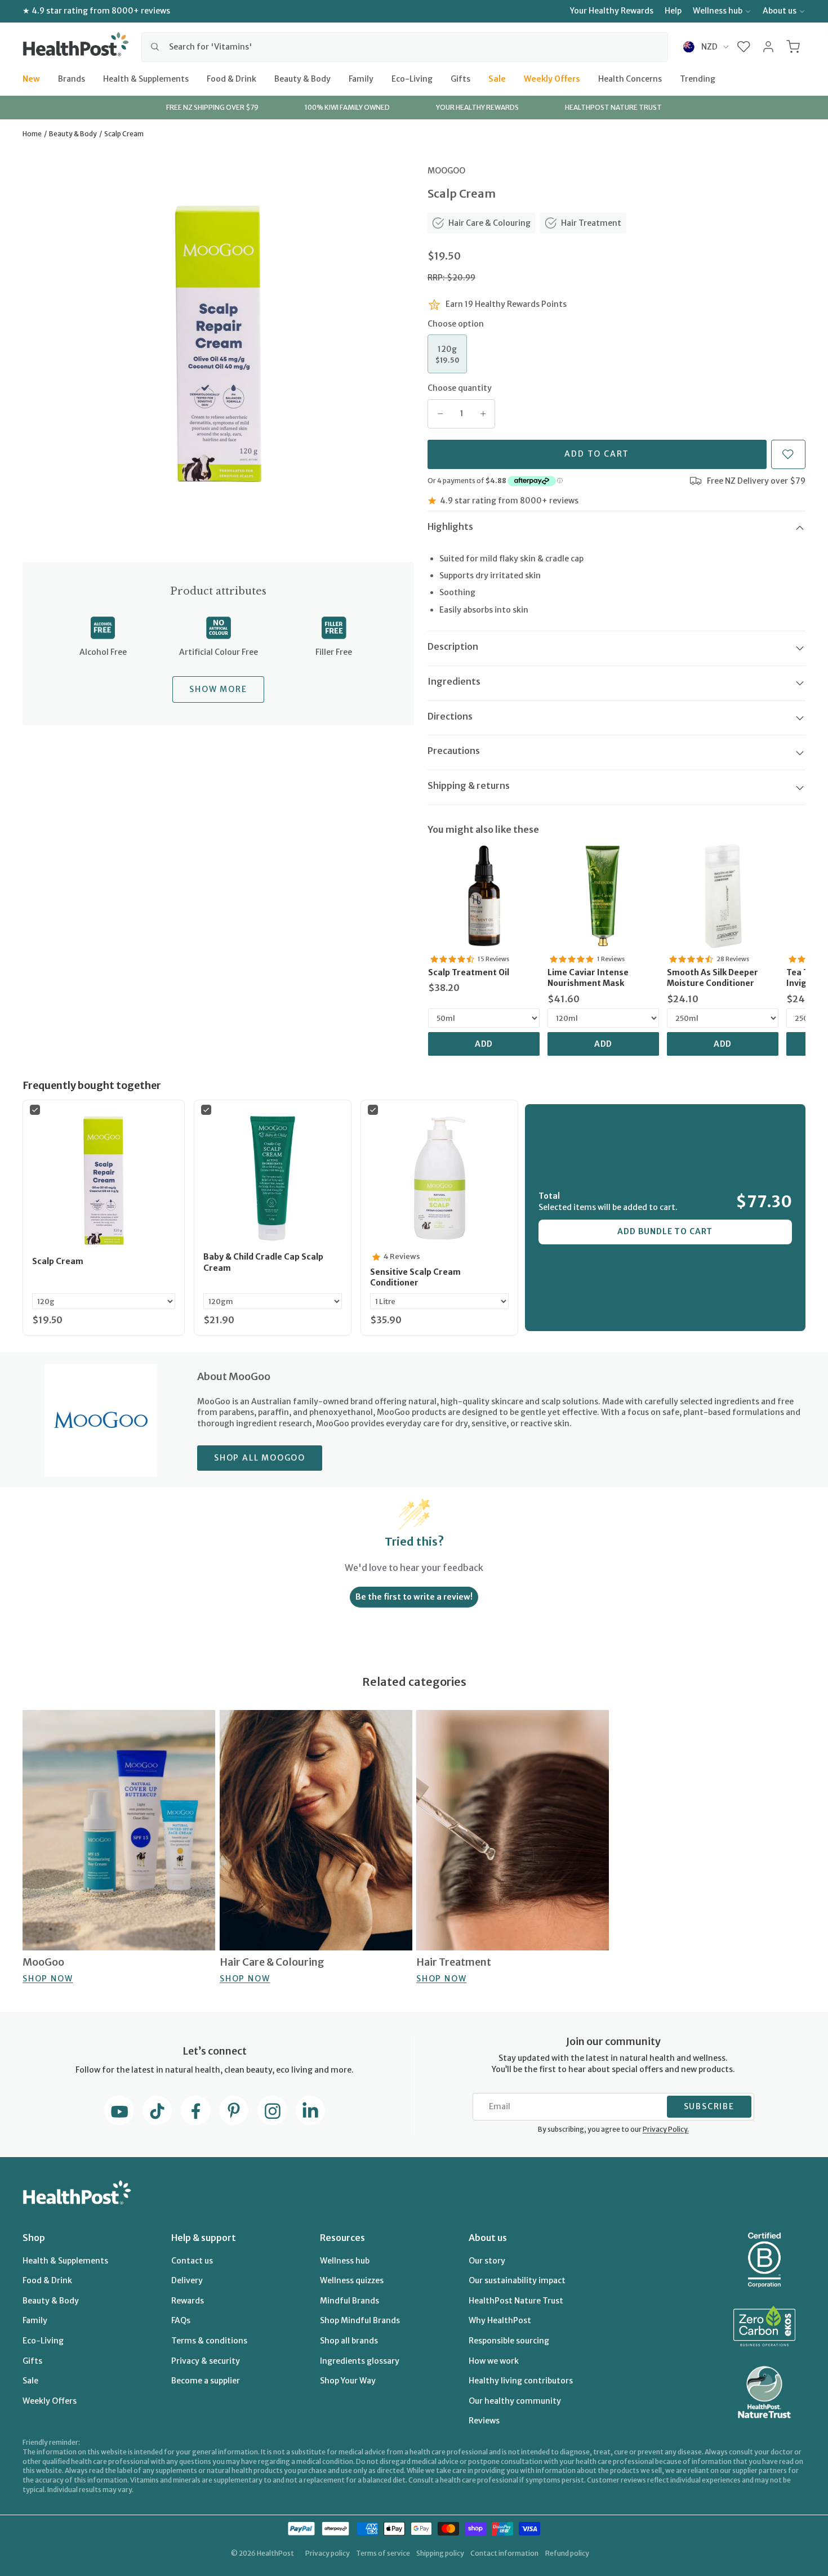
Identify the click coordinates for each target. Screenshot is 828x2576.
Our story (487, 2261)
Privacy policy (328, 2553)
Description (453, 646)
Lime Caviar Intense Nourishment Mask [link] (588, 978)
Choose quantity (460, 388)
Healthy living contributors (521, 2381)
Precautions (454, 751)
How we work (494, 2361)
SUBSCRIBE (709, 2106)
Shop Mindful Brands (360, 2320)
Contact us (192, 2261)
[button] (744, 47)
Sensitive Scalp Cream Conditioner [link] (415, 1278)
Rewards (188, 2301)
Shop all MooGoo (260, 1458)
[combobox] (405, 47)
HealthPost (275, 2553)
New (31, 78)
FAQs (181, 2320)
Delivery (187, 2280)
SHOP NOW (48, 1979)
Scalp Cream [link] (58, 1261)
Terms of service (383, 2553)
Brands (72, 78)
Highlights (450, 526)
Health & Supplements (146, 78)
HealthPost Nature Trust (516, 2301)
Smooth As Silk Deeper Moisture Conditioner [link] (713, 978)
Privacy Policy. (666, 2129)
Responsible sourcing (509, 2341)
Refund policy (567, 2553)
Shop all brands (349, 2341)
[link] (484, 896)
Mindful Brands (350, 2301)
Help (673, 11)
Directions (450, 716)
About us (780, 11)
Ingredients (454, 681)
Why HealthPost (500, 2320)
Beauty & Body (302, 78)
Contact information (504, 2553)
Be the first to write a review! (414, 1597)
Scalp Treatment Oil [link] (469, 972)
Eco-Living (412, 78)
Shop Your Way (348, 2381)
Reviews (484, 2421)
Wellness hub (718, 11)
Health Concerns (630, 78)
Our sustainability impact (517, 2280)
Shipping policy (440, 2553)
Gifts (460, 78)
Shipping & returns (469, 785)
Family (361, 78)
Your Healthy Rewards (612, 11)
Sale (497, 78)
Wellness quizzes (352, 2280)
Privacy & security (206, 2361)
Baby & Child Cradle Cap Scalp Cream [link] (263, 1262)
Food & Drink (232, 78)
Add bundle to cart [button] (665, 1231)
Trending (698, 78)
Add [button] (484, 1044)
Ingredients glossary (360, 2361)
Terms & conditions (209, 2341)
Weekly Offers (552, 78)
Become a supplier (206, 2381)
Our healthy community (515, 2401)
